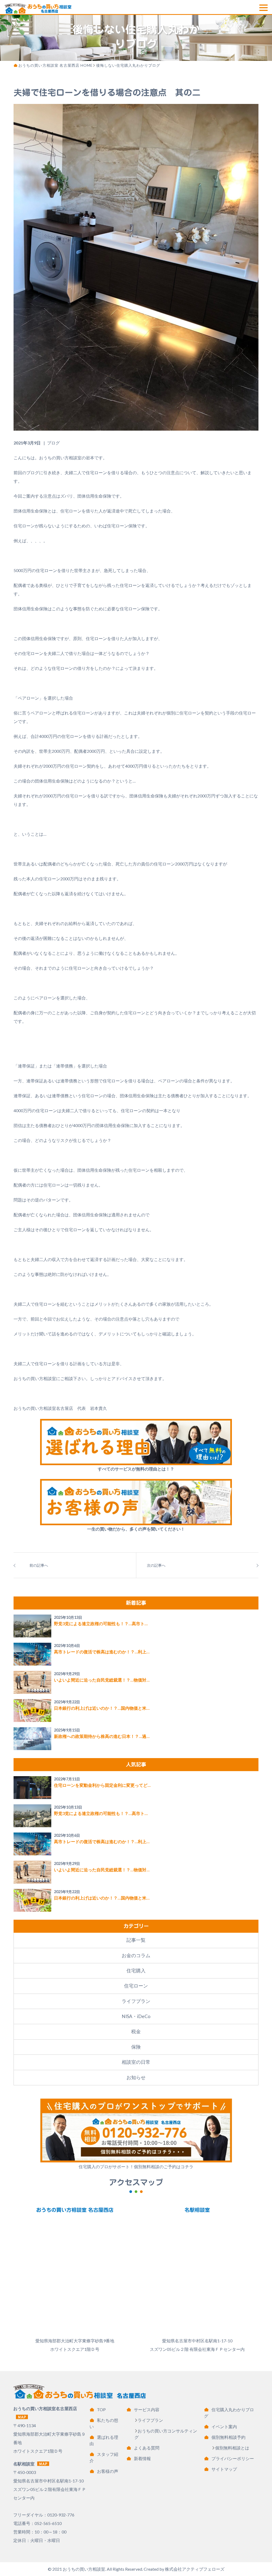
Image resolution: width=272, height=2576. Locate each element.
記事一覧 (136, 1940)
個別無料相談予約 (228, 2437)
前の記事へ (39, 1565)
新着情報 (142, 2458)
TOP (101, 2409)
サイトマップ (224, 2469)
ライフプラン (136, 2001)
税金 (136, 2031)
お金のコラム (136, 1955)
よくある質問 (147, 2448)
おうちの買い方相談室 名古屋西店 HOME (56, 65)
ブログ (53, 443)
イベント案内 (224, 2426)
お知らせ (136, 2077)
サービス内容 (147, 2409)
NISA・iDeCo (136, 2016)
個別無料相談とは (232, 2448)
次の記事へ (156, 1565)
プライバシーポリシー (233, 2458)
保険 (136, 2047)
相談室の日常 (136, 2062)
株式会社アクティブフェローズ (195, 2569)
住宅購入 (136, 1971)
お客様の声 (108, 2471)
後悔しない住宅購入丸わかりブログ (128, 65)
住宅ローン (136, 1986)
